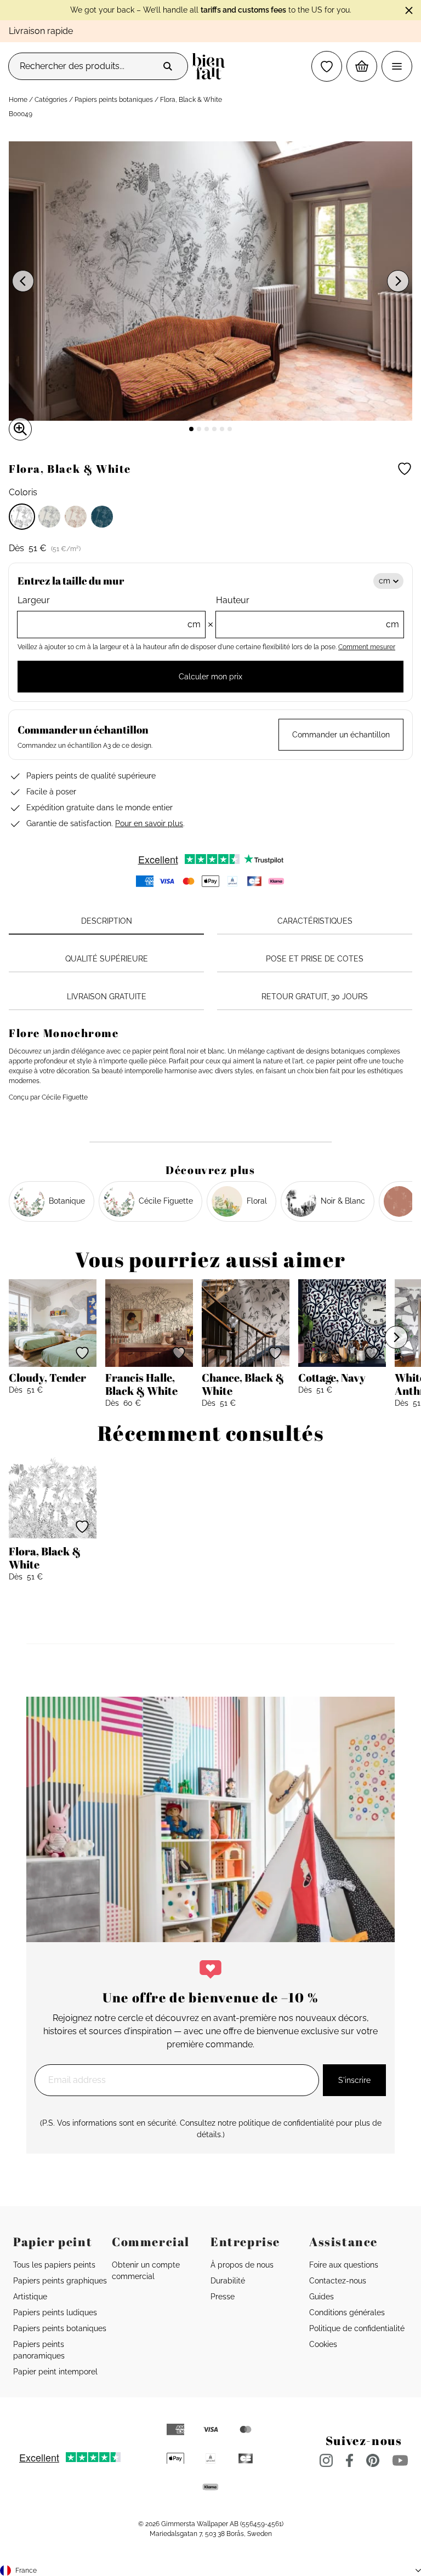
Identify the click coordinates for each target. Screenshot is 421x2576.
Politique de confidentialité (357, 2328)
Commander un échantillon (341, 735)
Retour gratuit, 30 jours (315, 997)
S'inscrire (354, 2080)
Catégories (51, 100)
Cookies (323, 2344)
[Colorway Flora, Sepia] (76, 517)
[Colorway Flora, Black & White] (22, 517)
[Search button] (168, 66)
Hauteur (308, 612)
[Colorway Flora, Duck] (102, 517)
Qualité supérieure (107, 959)
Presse (223, 2297)
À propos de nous (242, 2265)
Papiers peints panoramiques (39, 2350)
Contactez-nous (338, 2281)
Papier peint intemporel (55, 2372)
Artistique (30, 2297)
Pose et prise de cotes (315, 959)
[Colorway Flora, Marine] (49, 517)
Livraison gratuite (107, 997)
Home (18, 100)
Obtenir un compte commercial (146, 2271)
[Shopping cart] (362, 66)
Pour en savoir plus (149, 823)
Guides (322, 2297)
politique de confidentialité (286, 2123)
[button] (327, 66)
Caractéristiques (315, 921)
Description (107, 921)
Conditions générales (347, 2312)
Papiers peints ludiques (55, 2312)
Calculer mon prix (210, 677)
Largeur (109, 612)
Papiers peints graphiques (60, 2281)
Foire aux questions (344, 2265)
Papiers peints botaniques (114, 100)
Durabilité (228, 2281)
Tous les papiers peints (54, 2265)
